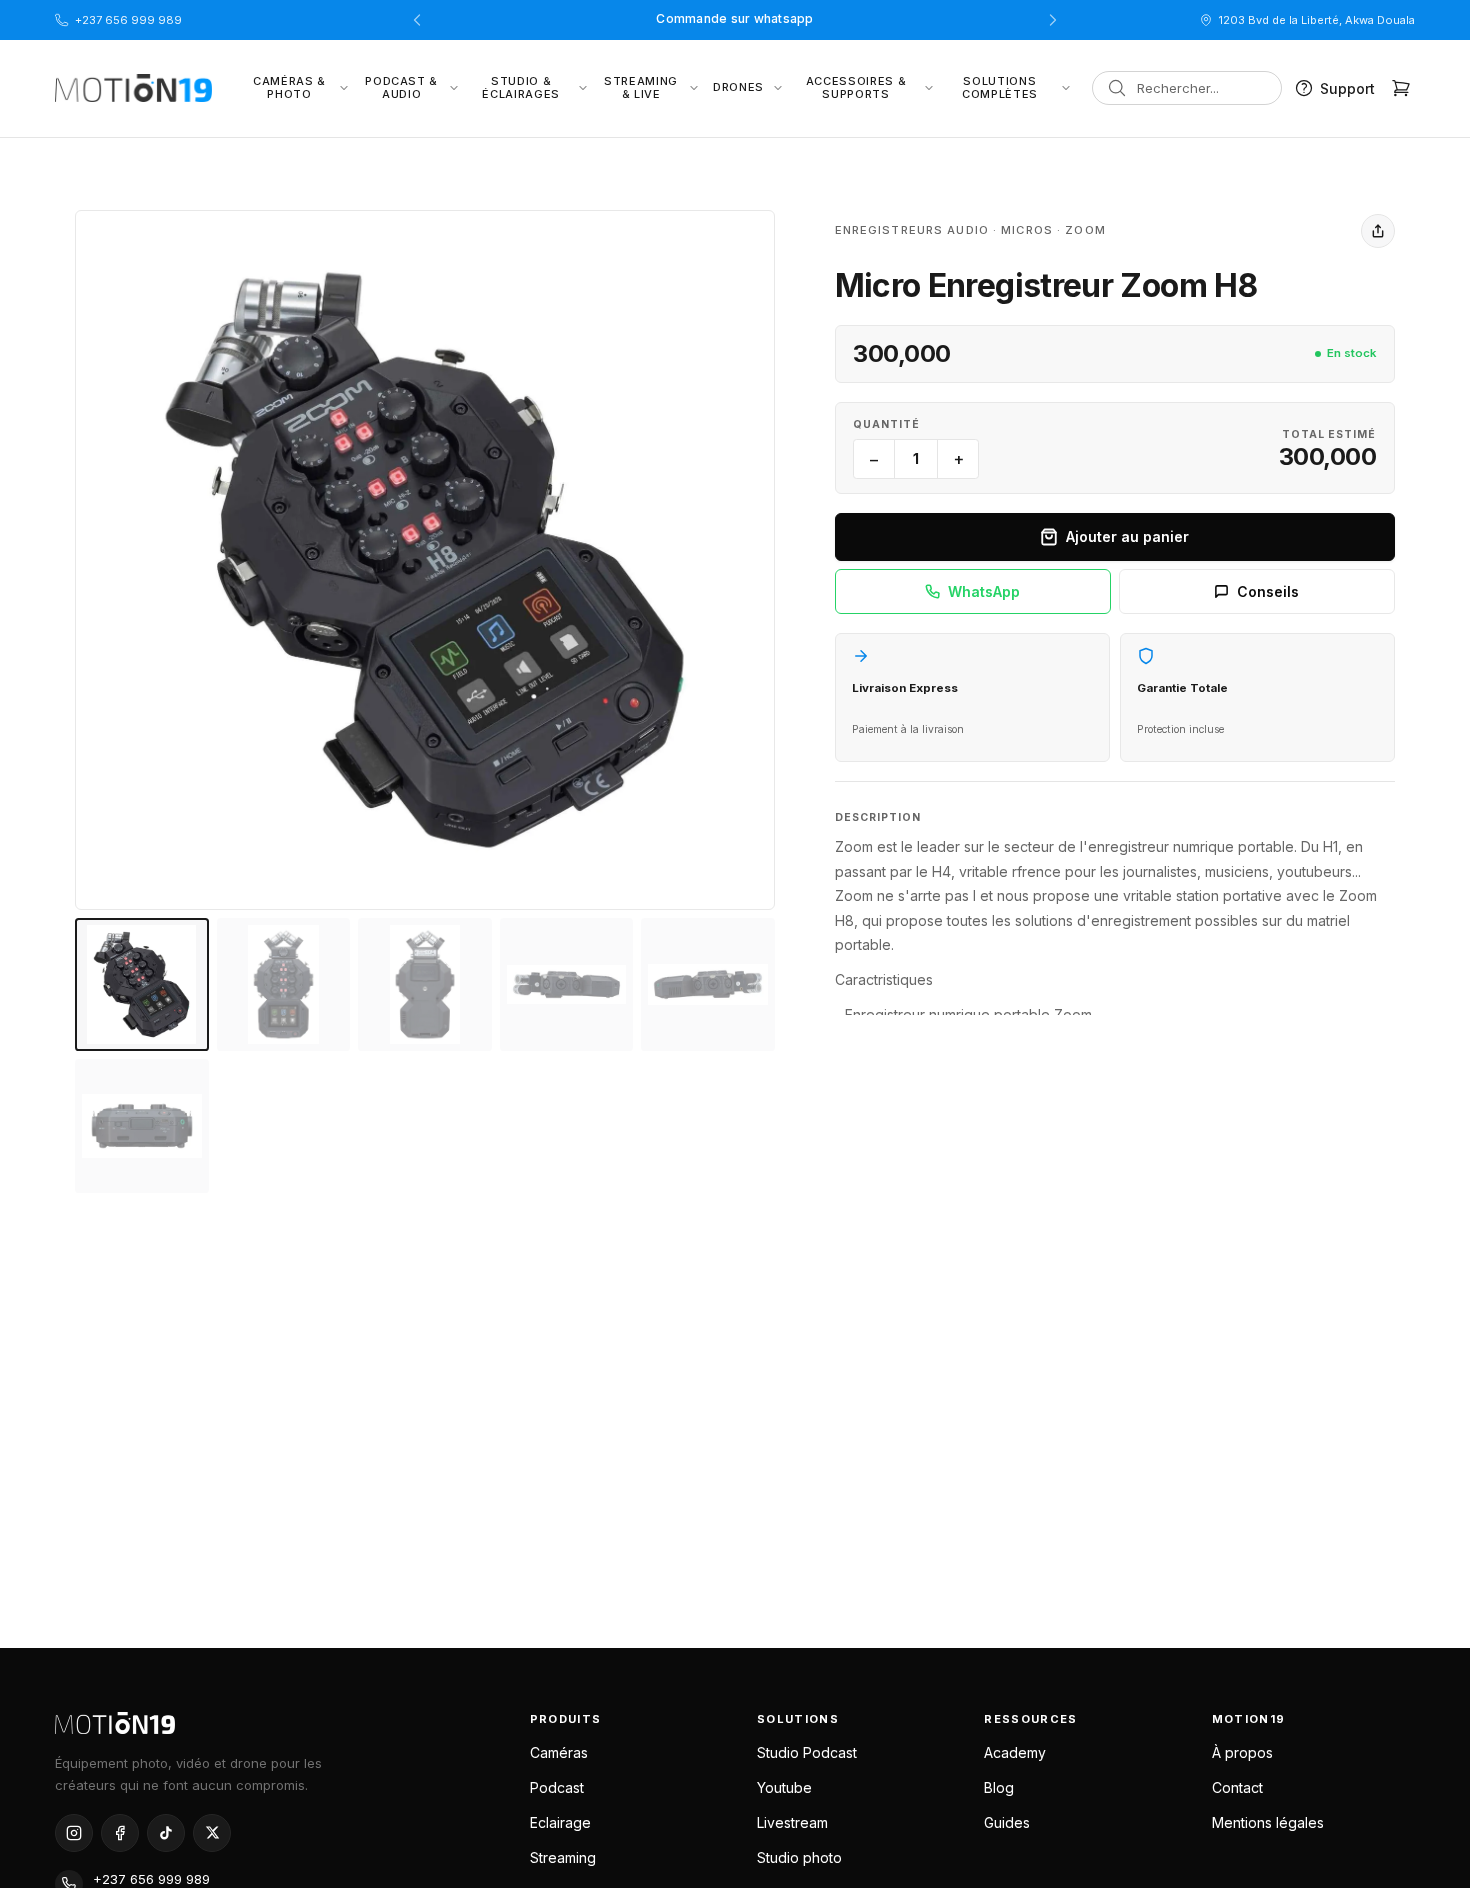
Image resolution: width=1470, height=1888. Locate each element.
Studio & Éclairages (521, 87)
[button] (425, 560)
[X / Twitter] (212, 1833)
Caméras (559, 1752)
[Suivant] (1053, 20)
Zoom (1085, 230)
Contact (1237, 1787)
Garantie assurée (735, 19)
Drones (738, 87)
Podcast (557, 1787)
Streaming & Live (641, 87)
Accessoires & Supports (856, 87)
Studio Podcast (807, 1752)
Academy (1015, 1752)
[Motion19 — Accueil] (276, 1722)
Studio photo (799, 1857)
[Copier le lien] (1378, 231)
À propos (1242, 1752)
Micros (1027, 230)
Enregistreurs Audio (912, 230)
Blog (999, 1787)
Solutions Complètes (1000, 87)
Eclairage (560, 1822)
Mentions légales (1268, 1822)
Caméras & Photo (289, 87)
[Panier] (1401, 88)
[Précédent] (417, 20)
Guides (1007, 1822)
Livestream (792, 1822)
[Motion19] (133, 88)
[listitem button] (142, 985)
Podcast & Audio (401, 87)
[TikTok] (166, 1833)
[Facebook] (120, 1833)
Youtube (784, 1787)
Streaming (563, 1857)
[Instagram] (74, 1833)
